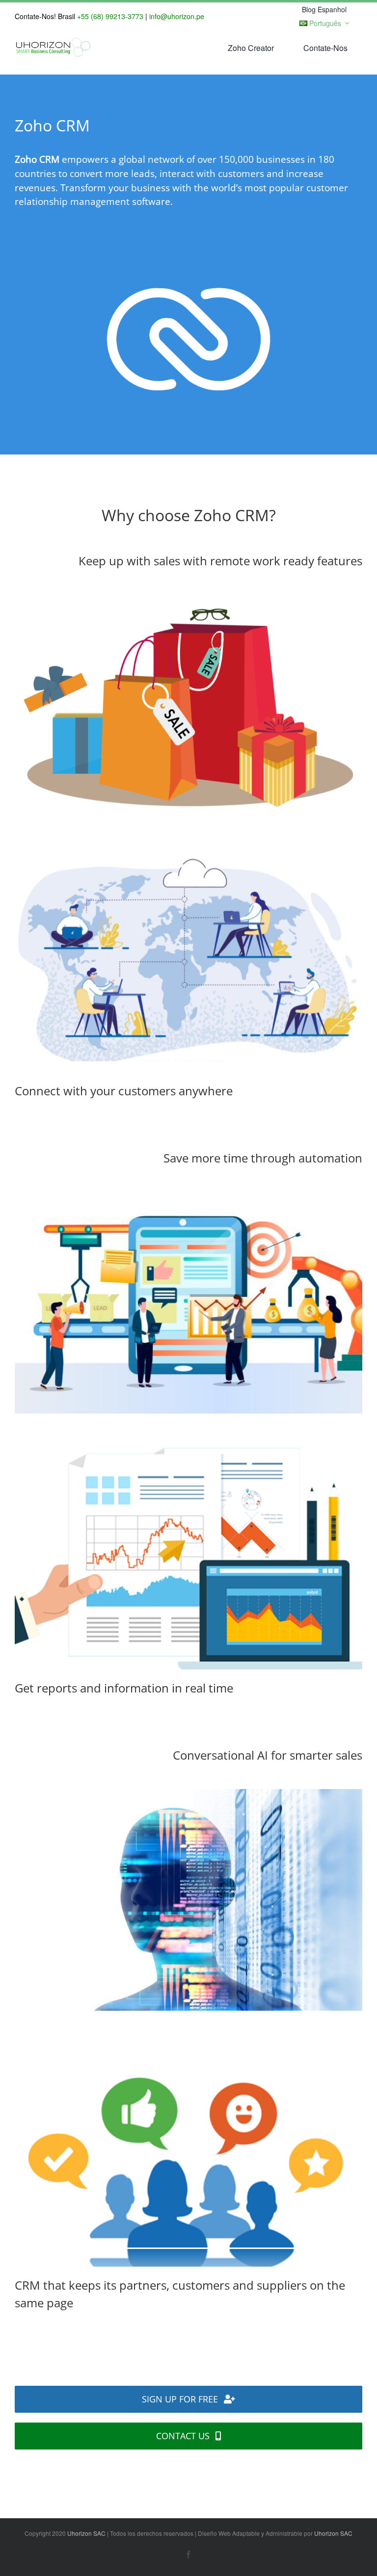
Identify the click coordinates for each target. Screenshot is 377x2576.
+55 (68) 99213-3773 (110, 16)
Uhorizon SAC (86, 2533)
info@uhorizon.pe (177, 16)
